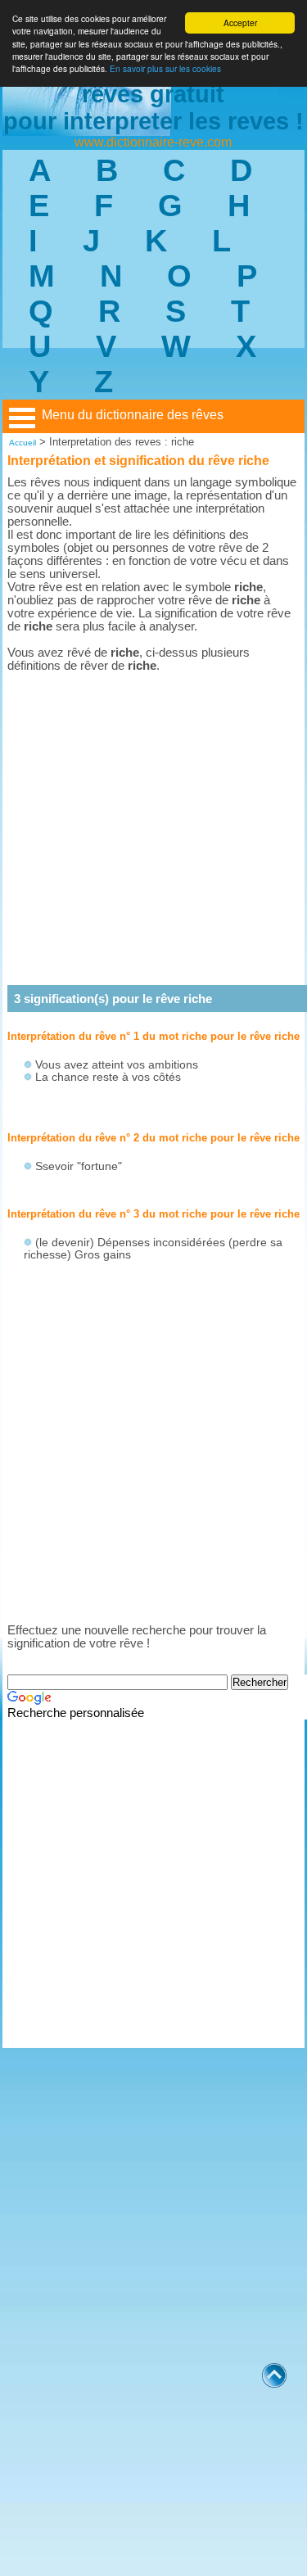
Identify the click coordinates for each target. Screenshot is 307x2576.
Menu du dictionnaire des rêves (133, 415)
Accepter (240, 23)
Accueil (23, 443)
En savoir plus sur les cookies (165, 68)
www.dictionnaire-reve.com (153, 142)
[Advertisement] (153, 828)
